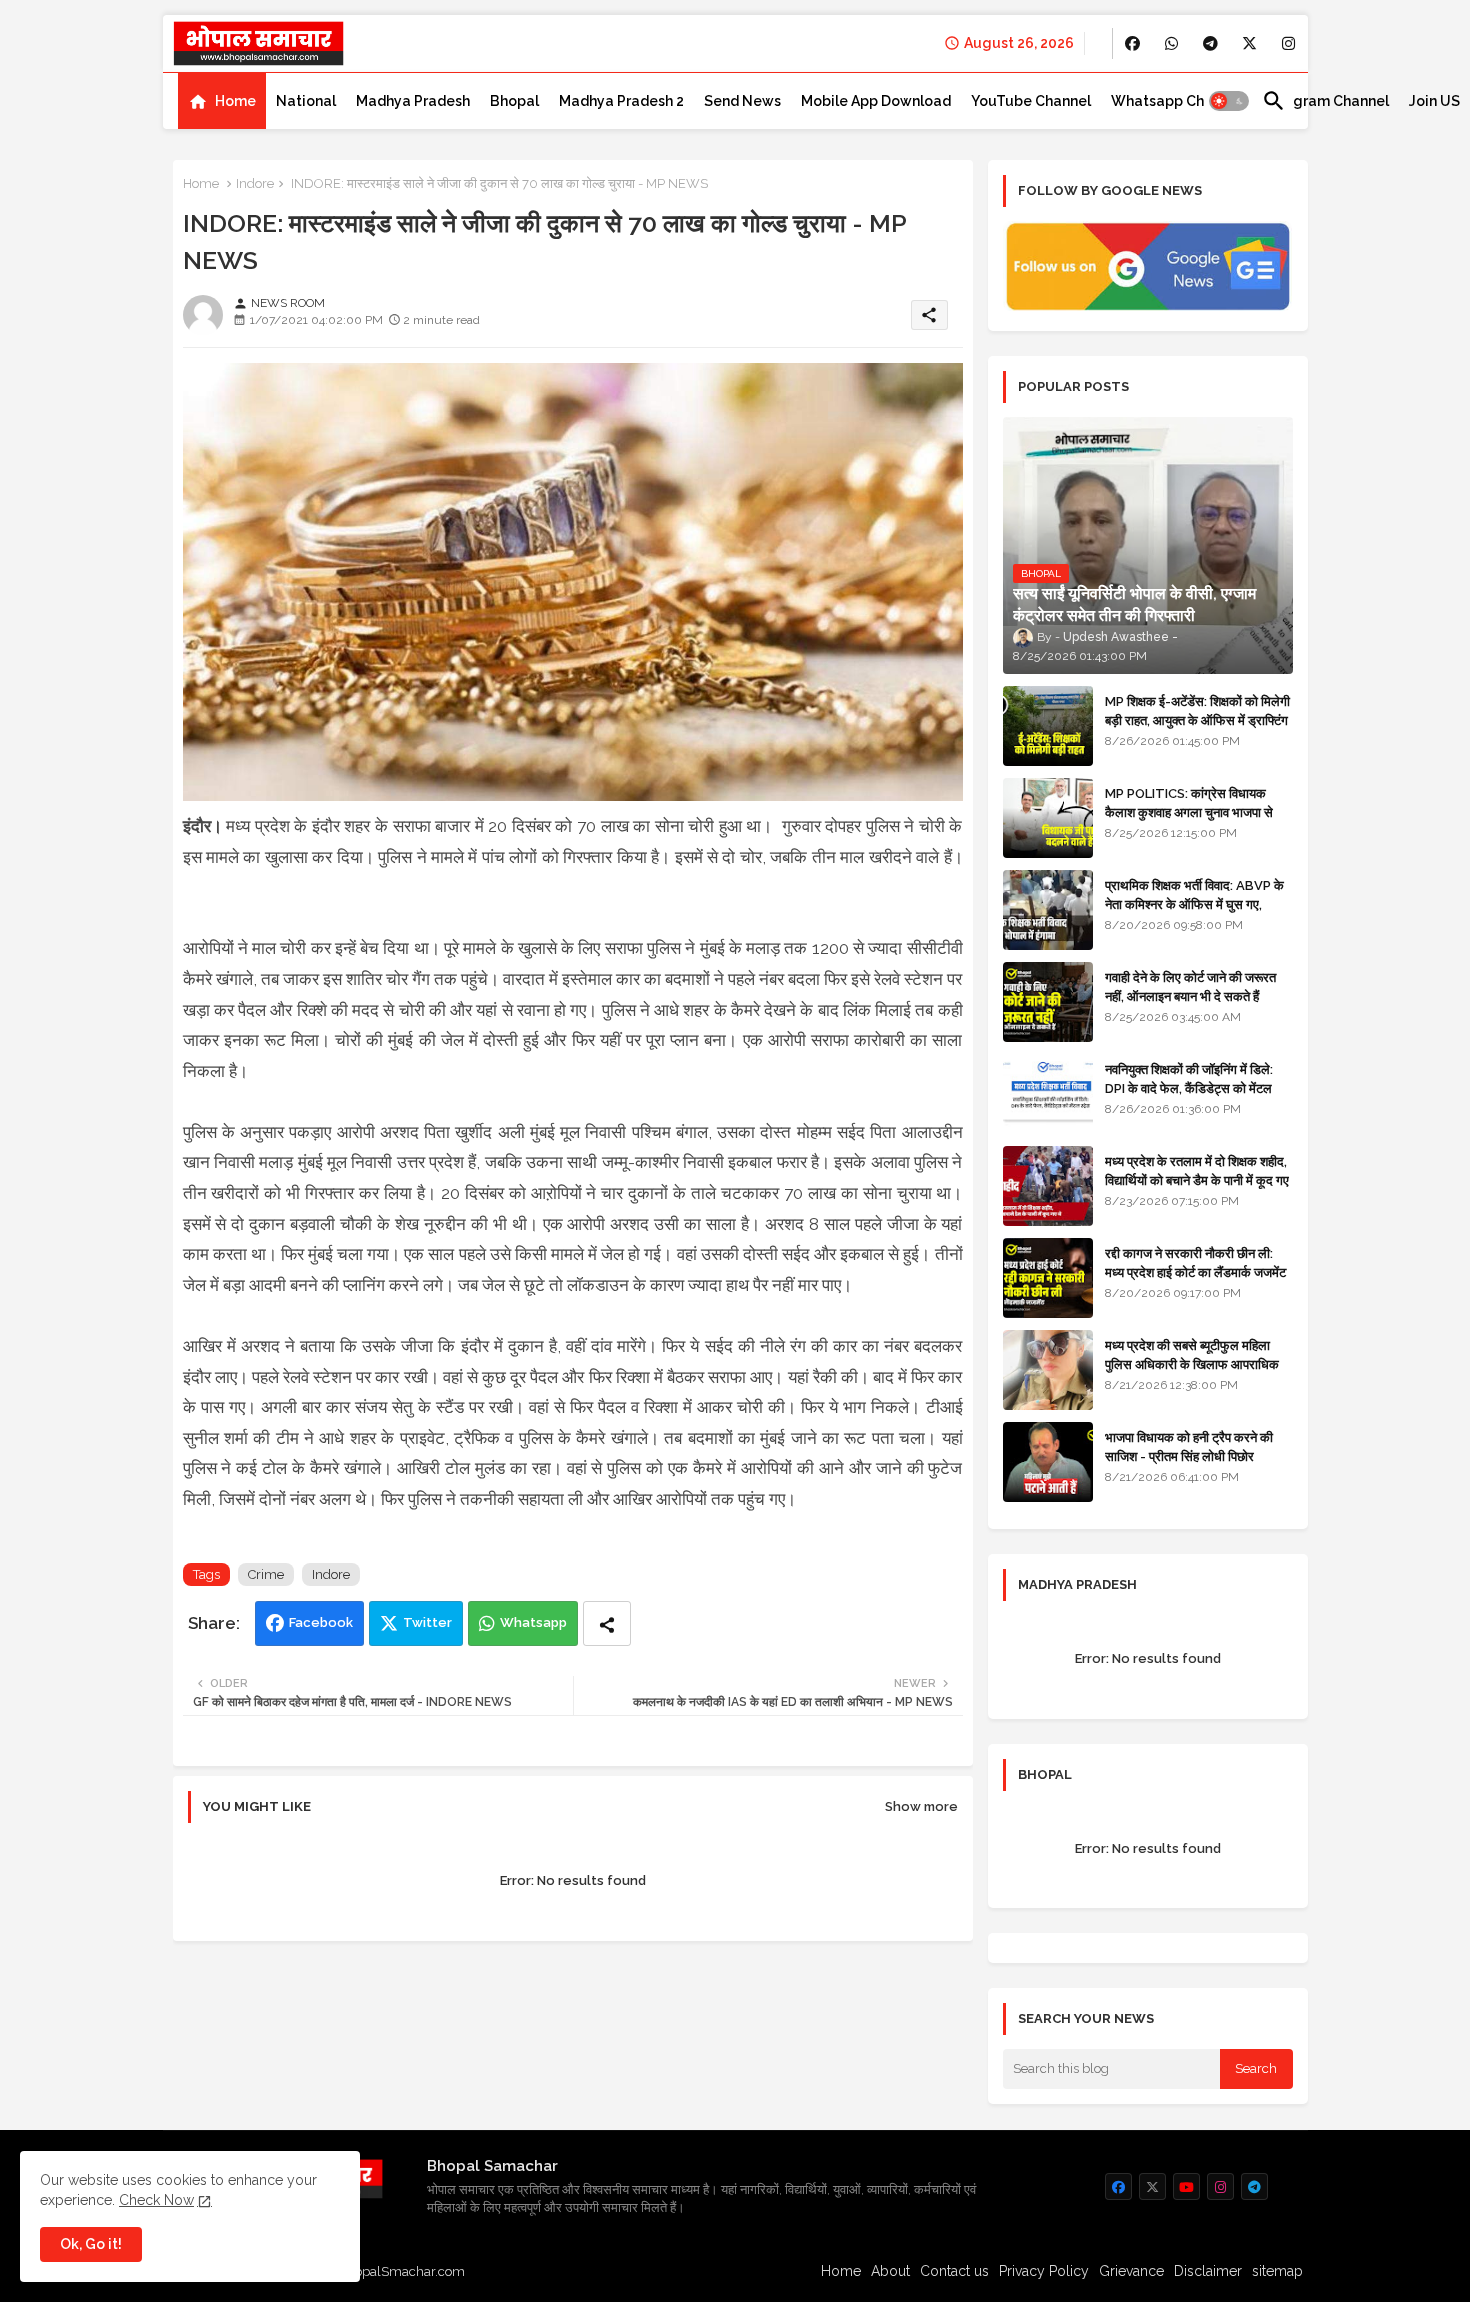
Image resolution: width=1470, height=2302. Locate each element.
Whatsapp (533, 1622)
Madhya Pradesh (413, 101)
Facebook (321, 1622)
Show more (921, 1806)
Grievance (1131, 2271)
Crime (266, 1574)
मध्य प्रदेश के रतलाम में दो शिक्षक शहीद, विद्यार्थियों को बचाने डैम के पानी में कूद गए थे (1197, 1179)
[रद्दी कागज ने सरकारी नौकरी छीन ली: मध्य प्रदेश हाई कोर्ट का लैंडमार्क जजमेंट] (1048, 1278)
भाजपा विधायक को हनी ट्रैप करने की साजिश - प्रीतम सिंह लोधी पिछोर (1189, 1446)
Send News (742, 101)
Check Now (156, 2200)
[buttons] (1132, 43)
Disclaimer (1208, 2271)
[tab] (222, 101)
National (306, 101)
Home (235, 101)
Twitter (427, 1622)
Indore (255, 183)
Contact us (954, 2271)
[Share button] (607, 1623)
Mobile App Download (876, 101)
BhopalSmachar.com (401, 2271)
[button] (1229, 101)
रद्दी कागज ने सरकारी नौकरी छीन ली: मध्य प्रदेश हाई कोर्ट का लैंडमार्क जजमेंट (1195, 1262)
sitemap (1277, 2271)
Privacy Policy (1044, 2271)
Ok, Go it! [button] (91, 2244)
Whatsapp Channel (1176, 101)
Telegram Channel (1325, 101)
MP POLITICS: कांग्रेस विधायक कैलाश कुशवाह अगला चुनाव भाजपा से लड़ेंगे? (1189, 811)
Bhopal (514, 101)
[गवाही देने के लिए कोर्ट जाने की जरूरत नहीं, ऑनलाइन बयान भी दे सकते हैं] (1048, 1002)
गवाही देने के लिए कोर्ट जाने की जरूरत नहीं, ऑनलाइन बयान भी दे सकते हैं (1190, 986)
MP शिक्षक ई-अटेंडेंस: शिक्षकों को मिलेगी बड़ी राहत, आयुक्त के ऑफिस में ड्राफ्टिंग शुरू (1197, 719)
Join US (1434, 101)
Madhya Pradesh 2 (621, 101)
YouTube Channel (1031, 101)
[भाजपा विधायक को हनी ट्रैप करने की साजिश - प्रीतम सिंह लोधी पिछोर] (1048, 1462)
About (890, 2271)
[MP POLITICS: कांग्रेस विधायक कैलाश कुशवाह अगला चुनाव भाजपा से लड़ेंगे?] (1048, 818)
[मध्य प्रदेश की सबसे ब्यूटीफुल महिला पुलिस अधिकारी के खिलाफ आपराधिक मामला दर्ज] (1048, 1370)
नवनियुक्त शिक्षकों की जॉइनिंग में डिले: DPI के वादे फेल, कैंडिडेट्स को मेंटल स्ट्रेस (1189, 1087)
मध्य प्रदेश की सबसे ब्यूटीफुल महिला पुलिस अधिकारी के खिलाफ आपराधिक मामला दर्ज (1192, 1363)
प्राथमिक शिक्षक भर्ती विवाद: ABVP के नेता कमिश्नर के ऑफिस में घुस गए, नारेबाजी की (1194, 903)
